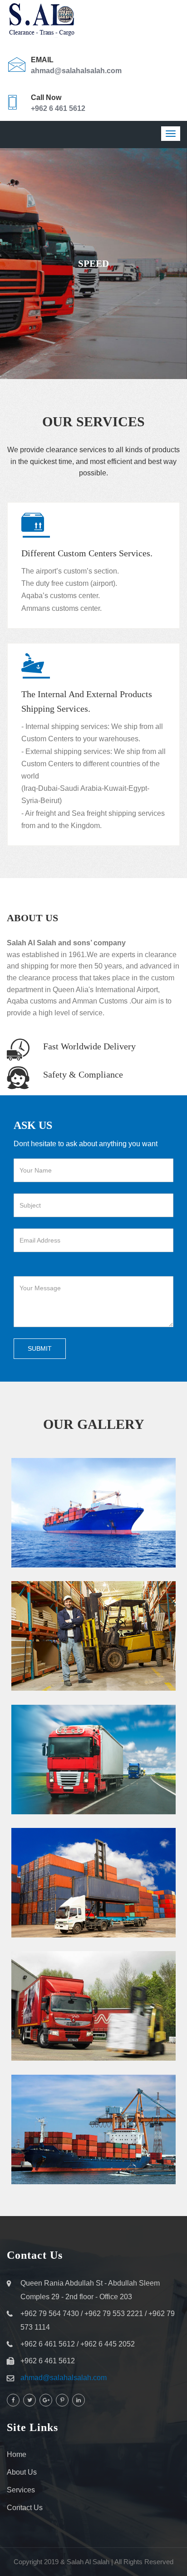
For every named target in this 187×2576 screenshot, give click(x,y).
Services (21, 2490)
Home (17, 2454)
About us (22, 2472)
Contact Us (25, 2508)
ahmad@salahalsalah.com (76, 71)
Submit (40, 1348)
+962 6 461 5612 (58, 108)
